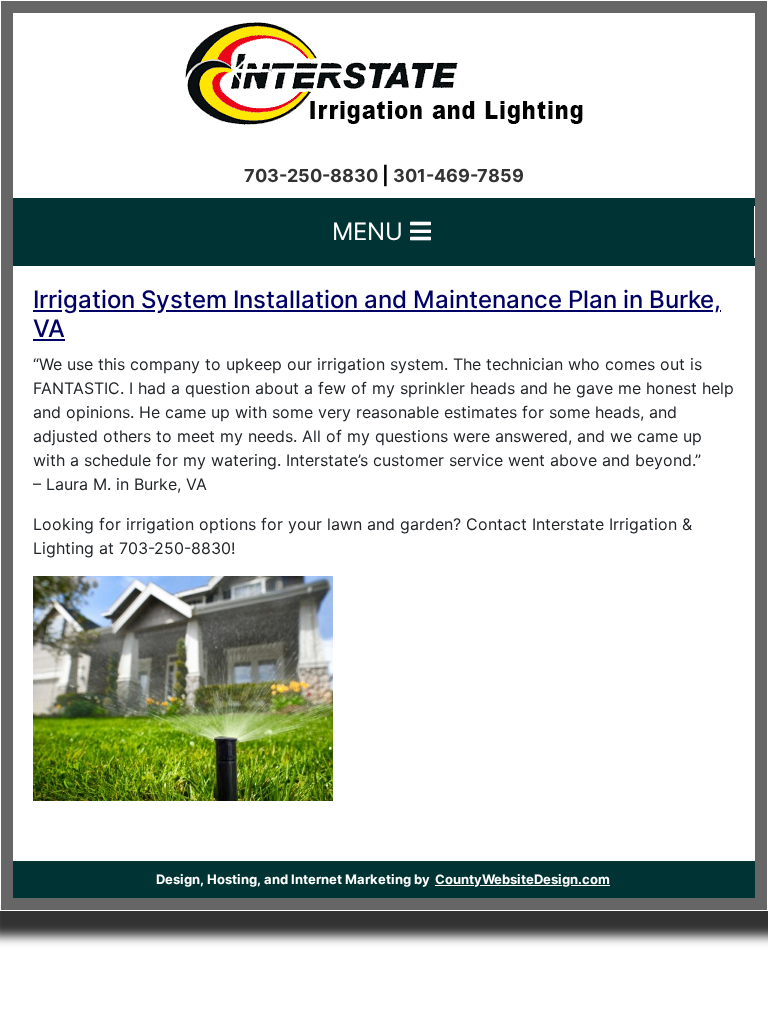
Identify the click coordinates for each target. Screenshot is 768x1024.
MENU (371, 231)
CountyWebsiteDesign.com (522, 879)
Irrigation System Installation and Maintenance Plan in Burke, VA (377, 314)
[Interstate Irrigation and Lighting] (384, 68)
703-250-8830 (311, 175)
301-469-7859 (458, 175)
